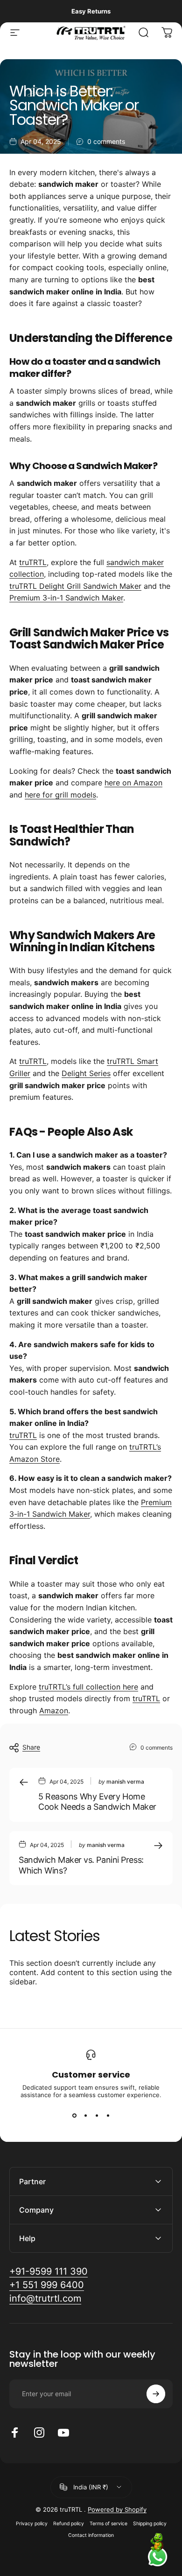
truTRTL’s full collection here (88, 1687)
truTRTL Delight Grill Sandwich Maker (75, 586)
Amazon (54, 1711)
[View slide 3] (97, 2115)
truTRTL (33, 562)
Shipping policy (150, 2524)
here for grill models (60, 795)
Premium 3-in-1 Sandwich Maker (66, 598)
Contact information (91, 2535)
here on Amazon (133, 783)
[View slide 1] (74, 2115)
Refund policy (69, 2524)
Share (31, 1747)
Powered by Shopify (117, 2509)
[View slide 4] (108, 2115)
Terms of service (108, 2524)
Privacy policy (32, 2524)
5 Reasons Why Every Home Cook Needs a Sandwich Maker (97, 1802)
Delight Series (86, 1073)
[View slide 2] (85, 2115)
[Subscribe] (156, 2394)
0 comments (106, 141)
